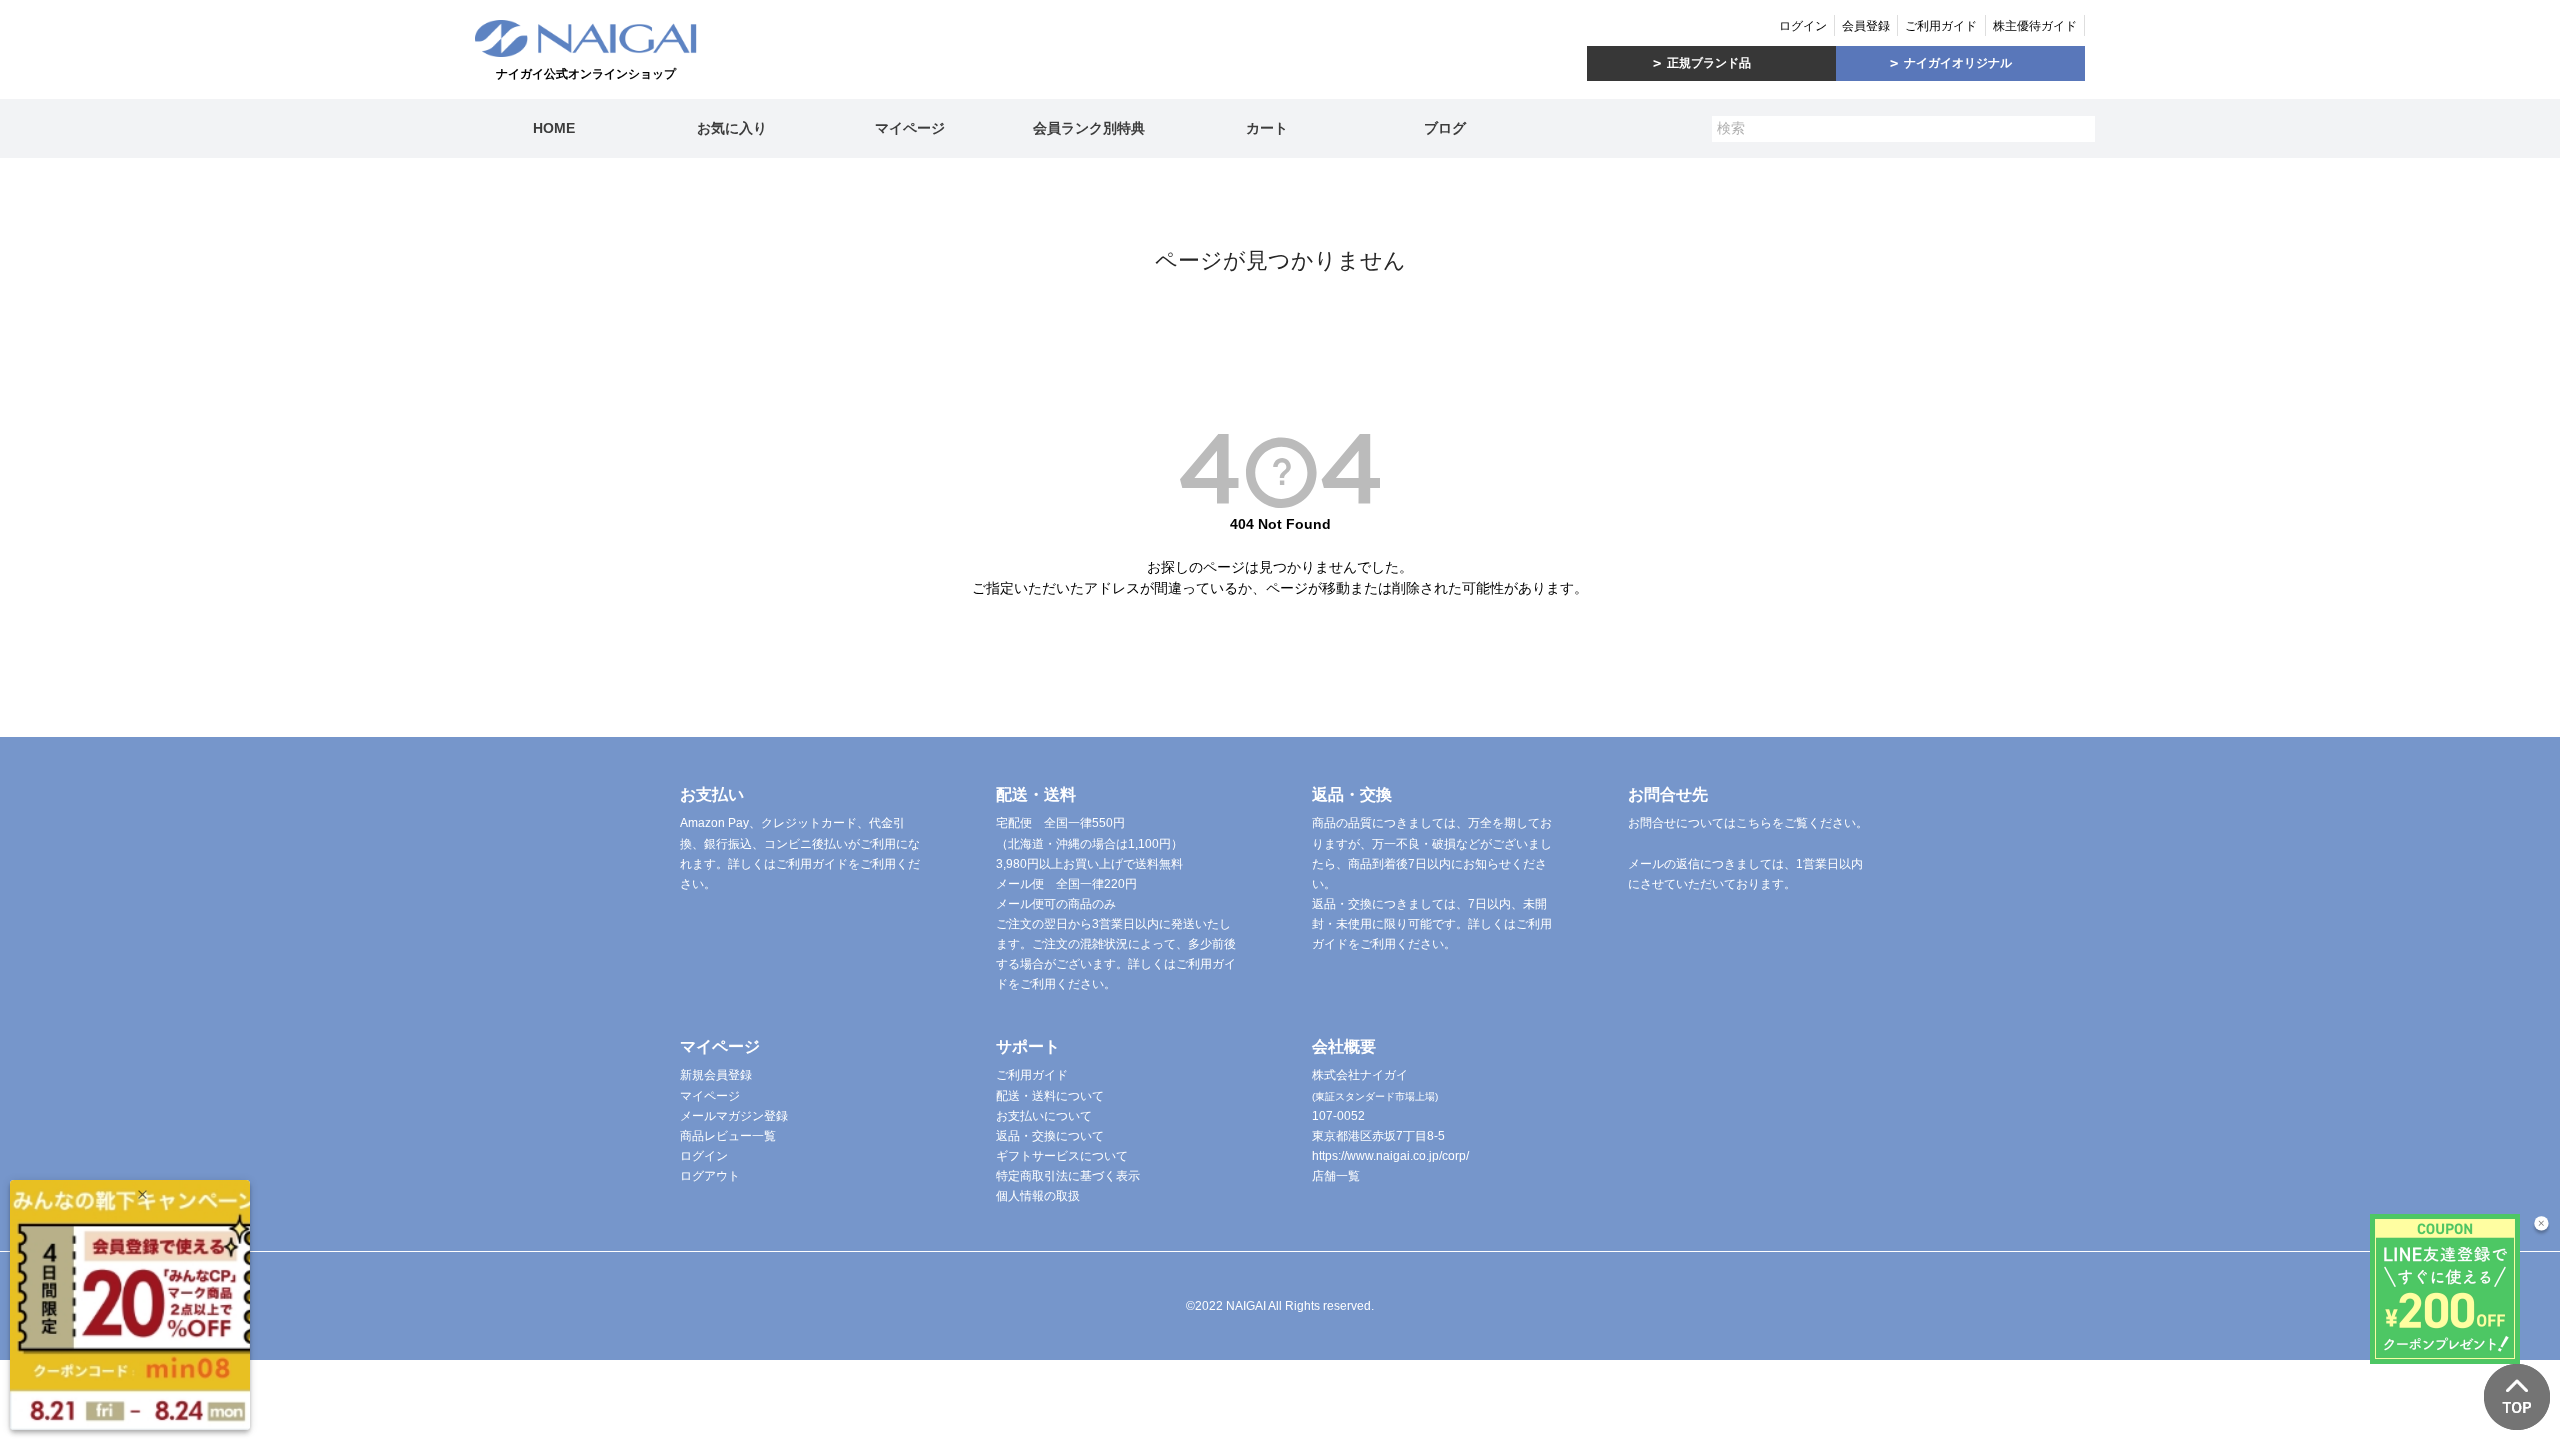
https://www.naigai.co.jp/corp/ (1390, 1156)
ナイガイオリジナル (1958, 63)
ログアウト (710, 1176)
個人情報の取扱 (1038, 1196)
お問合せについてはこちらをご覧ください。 (1748, 823)
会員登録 (1866, 26)
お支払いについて (1044, 1116)
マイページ (910, 128)
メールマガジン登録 (734, 1116)
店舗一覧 (1336, 1176)
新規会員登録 (716, 1075)
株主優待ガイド (2035, 26)
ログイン (1803, 26)
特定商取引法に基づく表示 (1068, 1176)
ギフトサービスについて (1062, 1156)
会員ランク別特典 (1089, 128)
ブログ (1445, 128)
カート (1267, 128)
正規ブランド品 (1709, 63)
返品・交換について (1050, 1136)
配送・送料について (1050, 1096)
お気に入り (732, 128)
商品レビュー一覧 (728, 1136)
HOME (554, 128)
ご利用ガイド (1941, 26)
